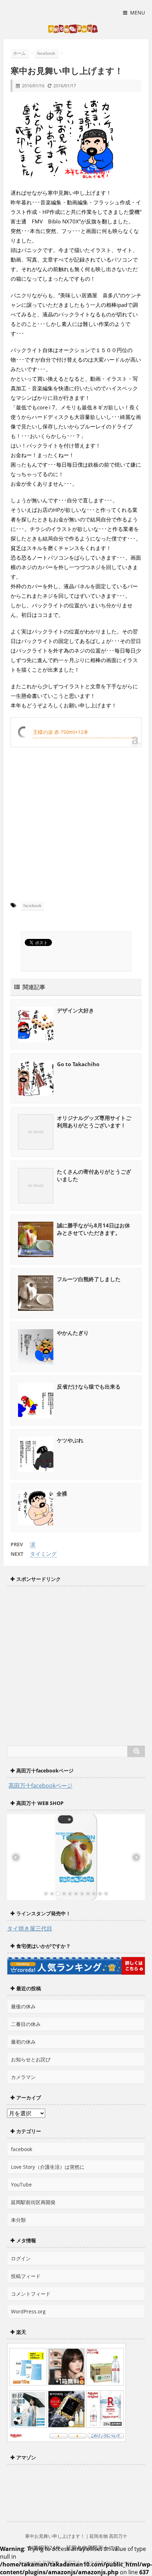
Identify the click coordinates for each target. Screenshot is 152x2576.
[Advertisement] (76, 810)
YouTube (21, 2184)
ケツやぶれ (70, 1440)
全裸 (62, 1494)
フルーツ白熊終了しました (89, 1279)
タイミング (43, 1554)
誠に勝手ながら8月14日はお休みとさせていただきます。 (93, 1229)
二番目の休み (26, 2024)
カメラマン (23, 2077)
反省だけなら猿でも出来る (89, 1386)
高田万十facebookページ (40, 1786)
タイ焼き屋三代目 (30, 1928)
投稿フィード (26, 2276)
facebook (32, 906)
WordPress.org (28, 2311)
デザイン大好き (75, 1010)
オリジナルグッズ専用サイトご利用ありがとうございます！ (94, 1121)
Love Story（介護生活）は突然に (48, 2167)
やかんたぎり (73, 1333)
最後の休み (23, 2006)
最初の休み (23, 2042)
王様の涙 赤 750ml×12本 (61, 732)
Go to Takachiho (78, 1064)
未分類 (18, 2220)
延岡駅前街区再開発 (33, 2202)
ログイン (21, 2258)
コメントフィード (31, 2294)
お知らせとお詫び (31, 2059)
